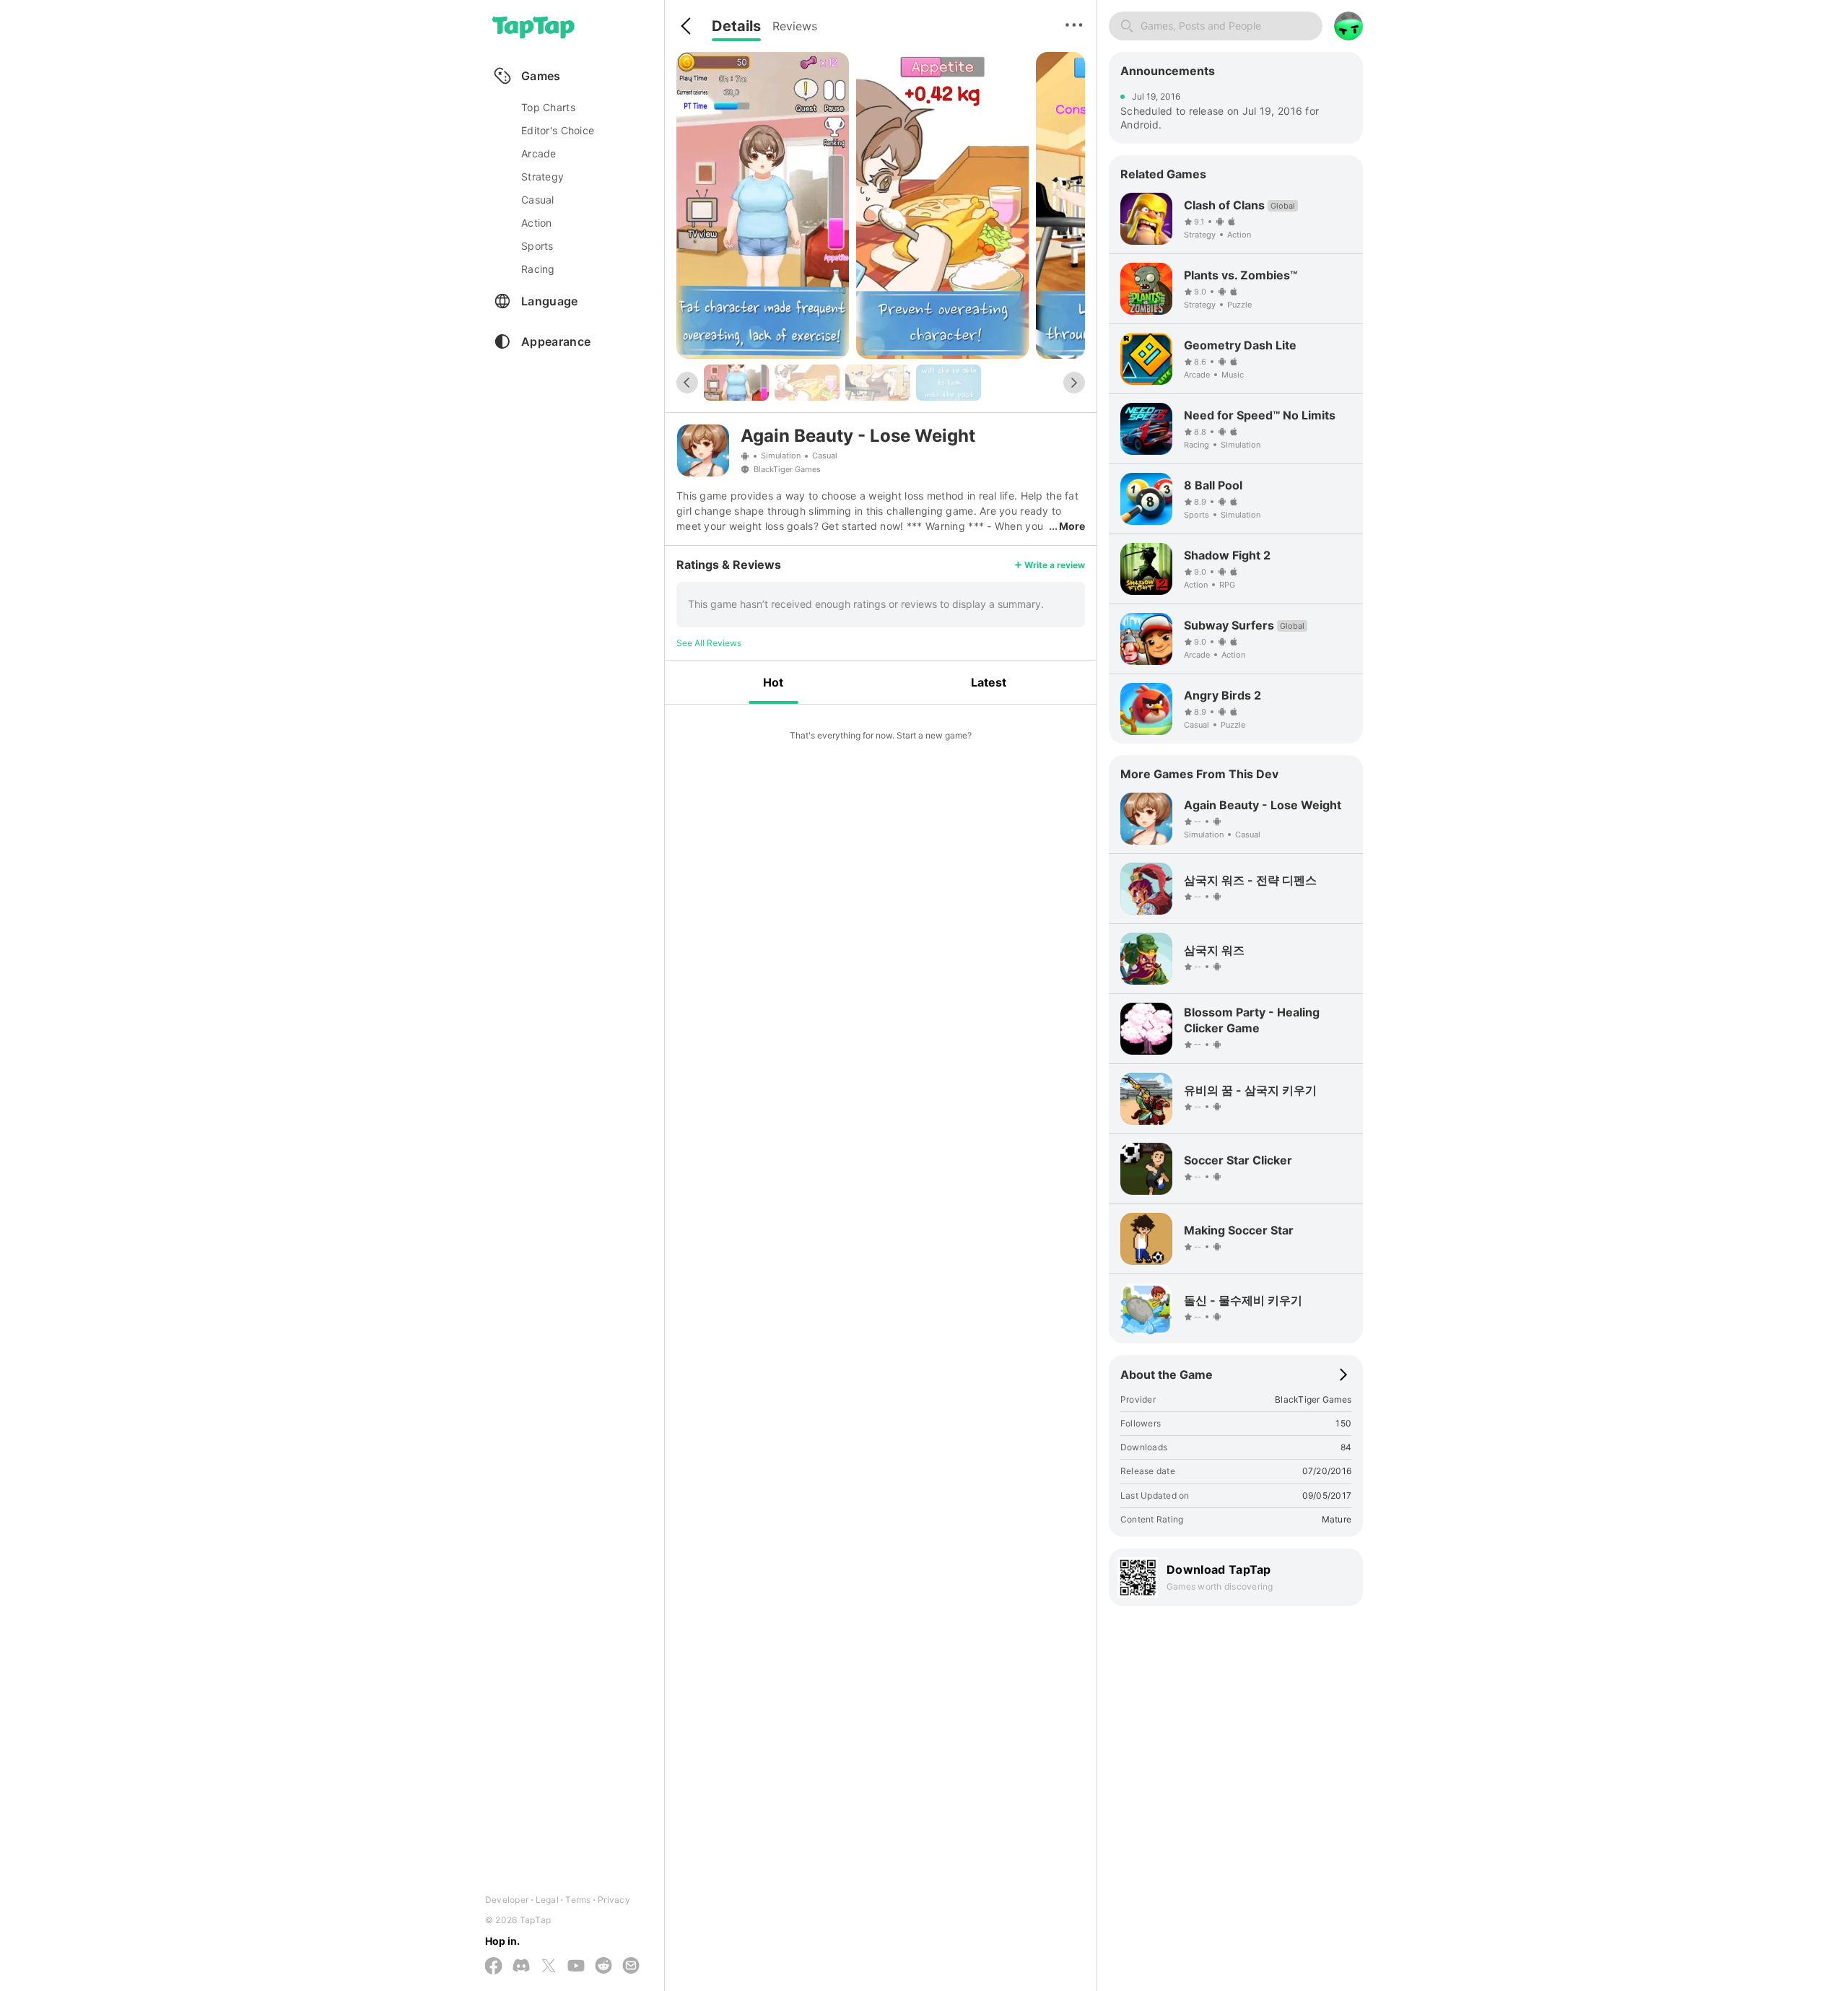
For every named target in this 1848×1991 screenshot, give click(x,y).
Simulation (781, 456)
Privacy (614, 1900)
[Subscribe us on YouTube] (576, 1966)
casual (538, 200)
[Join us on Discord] (521, 1966)
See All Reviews (709, 643)
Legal (547, 1900)
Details (736, 26)
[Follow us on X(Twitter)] (549, 1967)
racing (538, 269)
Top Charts (548, 107)
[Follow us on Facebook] (494, 1967)
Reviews (795, 26)
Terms (578, 1900)
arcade (539, 153)
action (537, 223)
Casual (825, 456)
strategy (542, 177)
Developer (507, 1900)
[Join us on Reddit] (603, 1966)
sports (537, 246)
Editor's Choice (558, 130)
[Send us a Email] (631, 1966)
